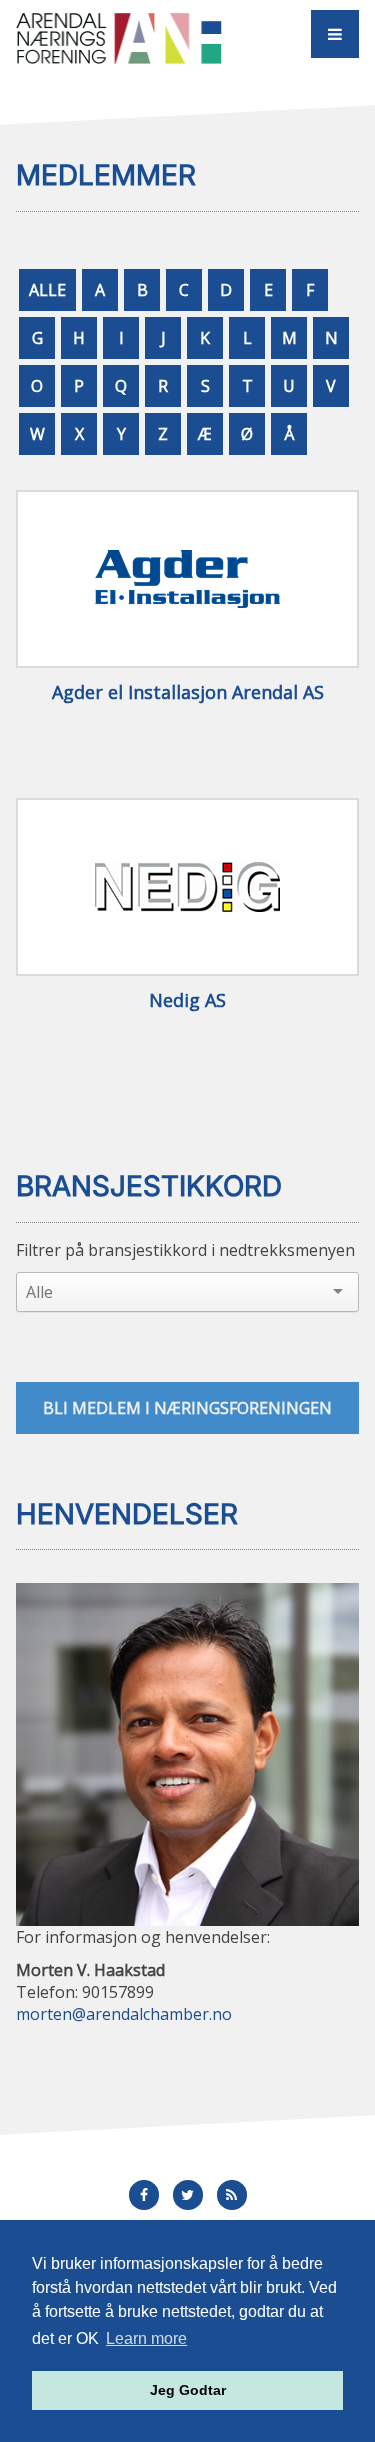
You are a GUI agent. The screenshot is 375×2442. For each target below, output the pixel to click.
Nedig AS (187, 1001)
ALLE (47, 290)
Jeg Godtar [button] (188, 2390)
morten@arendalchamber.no (124, 2014)
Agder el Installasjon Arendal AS (188, 693)
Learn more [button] (146, 2338)
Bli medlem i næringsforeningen (187, 1408)
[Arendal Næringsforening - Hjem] (119, 37)
